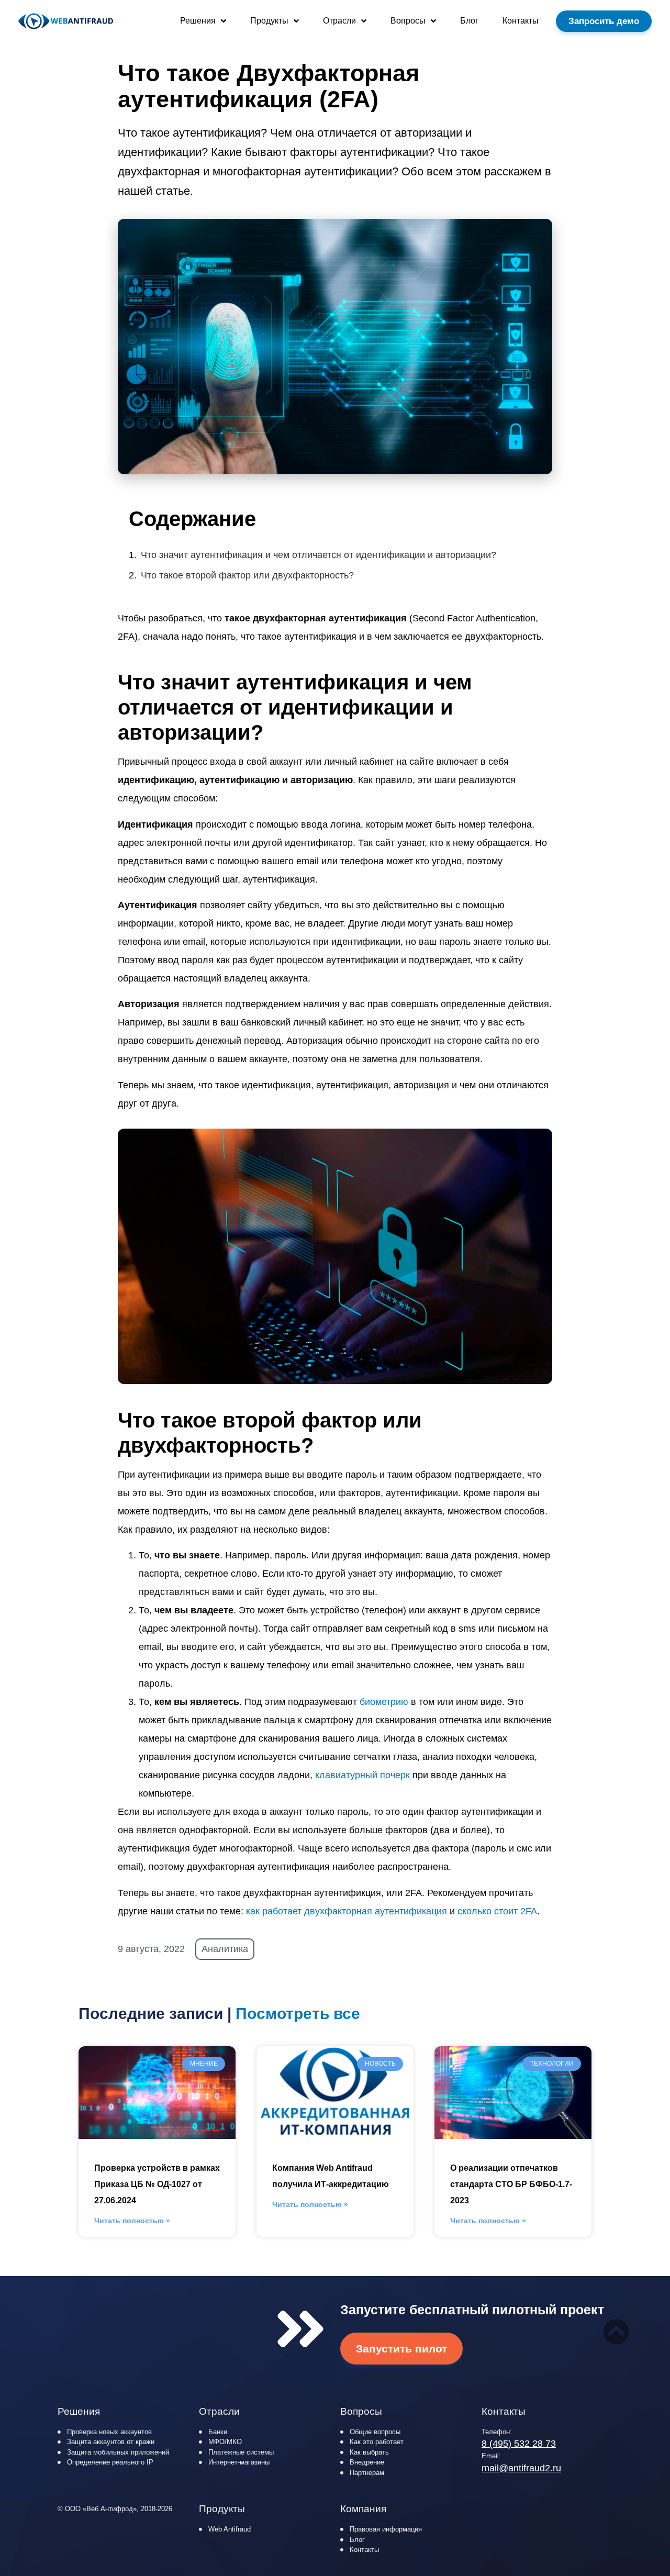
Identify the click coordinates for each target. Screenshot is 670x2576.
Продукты (269, 21)
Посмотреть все (298, 2014)
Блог (469, 21)
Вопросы (408, 21)
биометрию (384, 1702)
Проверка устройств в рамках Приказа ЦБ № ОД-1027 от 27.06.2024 (157, 2184)
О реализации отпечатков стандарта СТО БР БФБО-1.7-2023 (511, 2184)
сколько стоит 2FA (497, 1911)
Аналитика (225, 1949)
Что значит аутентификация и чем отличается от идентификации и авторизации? (319, 555)
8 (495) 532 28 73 (519, 2444)
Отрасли (339, 21)
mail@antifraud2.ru (521, 2468)
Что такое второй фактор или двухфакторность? (247, 575)
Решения (198, 21)
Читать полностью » (132, 2221)
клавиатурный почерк (362, 1775)
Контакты (521, 21)
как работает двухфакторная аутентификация (347, 1911)
